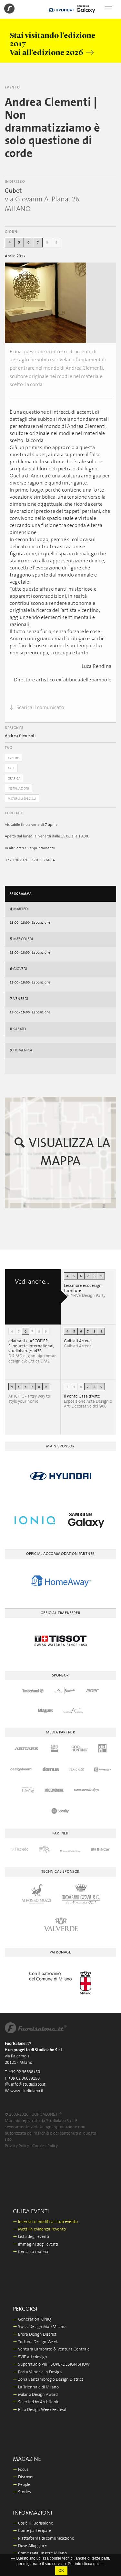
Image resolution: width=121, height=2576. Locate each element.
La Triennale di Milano (36, 2387)
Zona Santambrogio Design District (48, 2380)
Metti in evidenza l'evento (39, 2229)
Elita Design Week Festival (40, 2410)
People (22, 2485)
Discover (23, 2477)
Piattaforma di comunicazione (44, 2539)
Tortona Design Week (35, 2342)
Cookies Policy (45, 2146)
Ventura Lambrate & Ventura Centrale (51, 2349)
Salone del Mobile (32, 2561)
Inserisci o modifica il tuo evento (45, 2222)
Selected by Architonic (36, 2402)
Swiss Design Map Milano (39, 2327)
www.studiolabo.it (27, 2091)
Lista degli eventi (31, 2237)
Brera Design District (35, 2335)
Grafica (14, 779)
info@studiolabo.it (28, 2085)
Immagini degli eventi (35, 2244)
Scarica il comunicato (40, 707)
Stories (22, 2492)
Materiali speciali (22, 799)
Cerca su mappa (30, 2252)
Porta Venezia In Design (37, 2372)
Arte (11, 768)
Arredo (14, 758)
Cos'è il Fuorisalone (33, 2523)
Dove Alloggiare (30, 2546)
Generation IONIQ (32, 2319)
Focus (21, 2470)
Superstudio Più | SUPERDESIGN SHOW (51, 2364)
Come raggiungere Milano (40, 2553)
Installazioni (19, 789)
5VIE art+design (30, 2357)
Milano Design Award (35, 2395)
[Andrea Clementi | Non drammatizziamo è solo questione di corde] (45, 303)
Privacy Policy (17, 2146)
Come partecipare (32, 2531)
